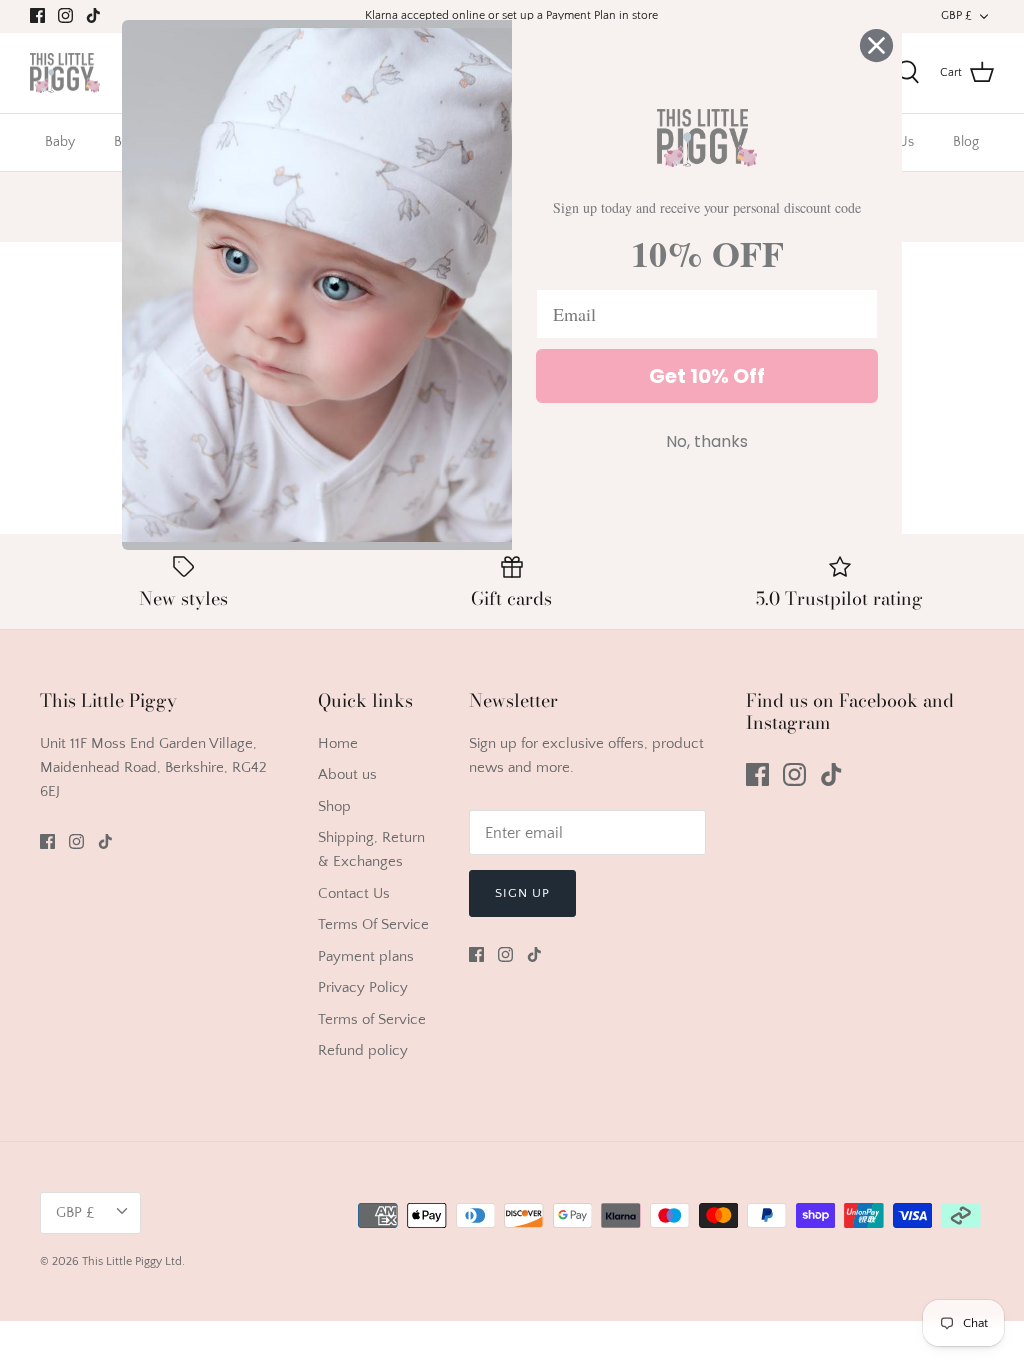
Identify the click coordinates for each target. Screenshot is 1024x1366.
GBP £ (956, 15)
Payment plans (366, 956)
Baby (60, 142)
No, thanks (707, 441)
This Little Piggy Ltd (132, 1261)
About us (347, 774)
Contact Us (354, 893)
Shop (334, 806)
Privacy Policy (363, 987)
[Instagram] (65, 15)
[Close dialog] (876, 45)
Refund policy (363, 1050)
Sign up (522, 893)
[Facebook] (37, 15)
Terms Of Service (373, 924)
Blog (966, 142)
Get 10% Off (707, 376)
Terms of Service (372, 1019)
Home (338, 743)
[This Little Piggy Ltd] (65, 73)
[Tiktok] (93, 15)
